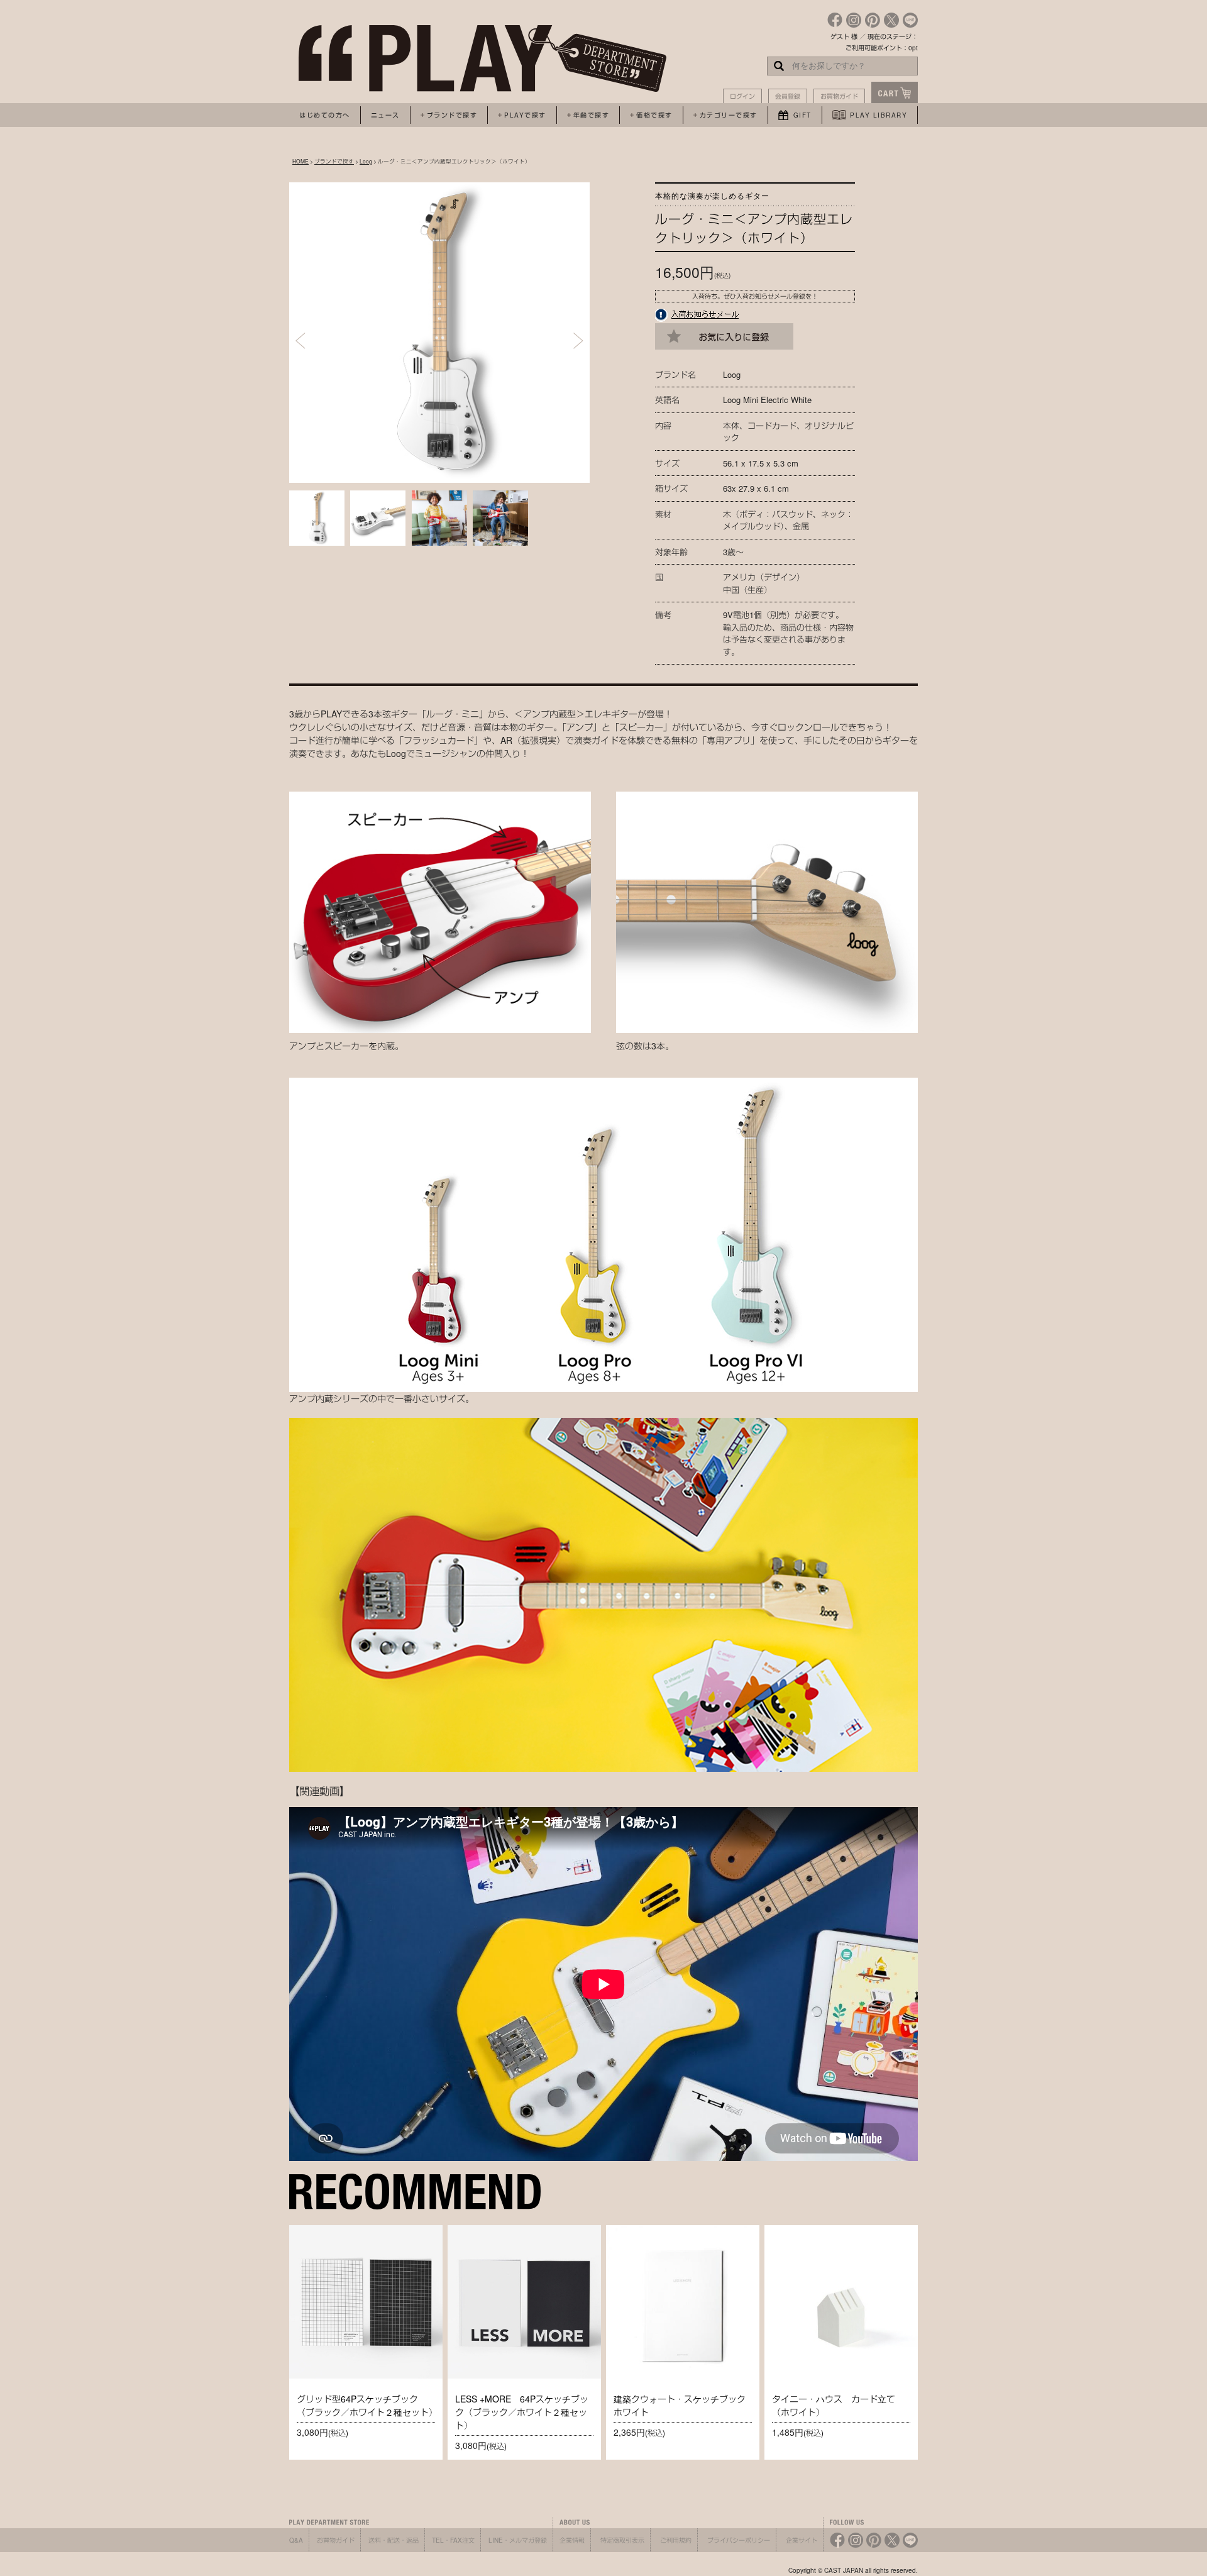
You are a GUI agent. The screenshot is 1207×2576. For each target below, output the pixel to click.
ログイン (742, 96)
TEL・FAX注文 (453, 2540)
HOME (300, 161)
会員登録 (788, 96)
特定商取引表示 (622, 2540)
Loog (366, 161)
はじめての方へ (325, 115)
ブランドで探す (334, 161)
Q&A (296, 2540)
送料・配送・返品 (394, 2540)
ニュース (385, 115)
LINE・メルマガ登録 (518, 2540)
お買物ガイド (839, 96)
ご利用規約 (676, 2540)
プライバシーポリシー (739, 2540)
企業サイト (802, 2540)
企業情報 (572, 2540)
